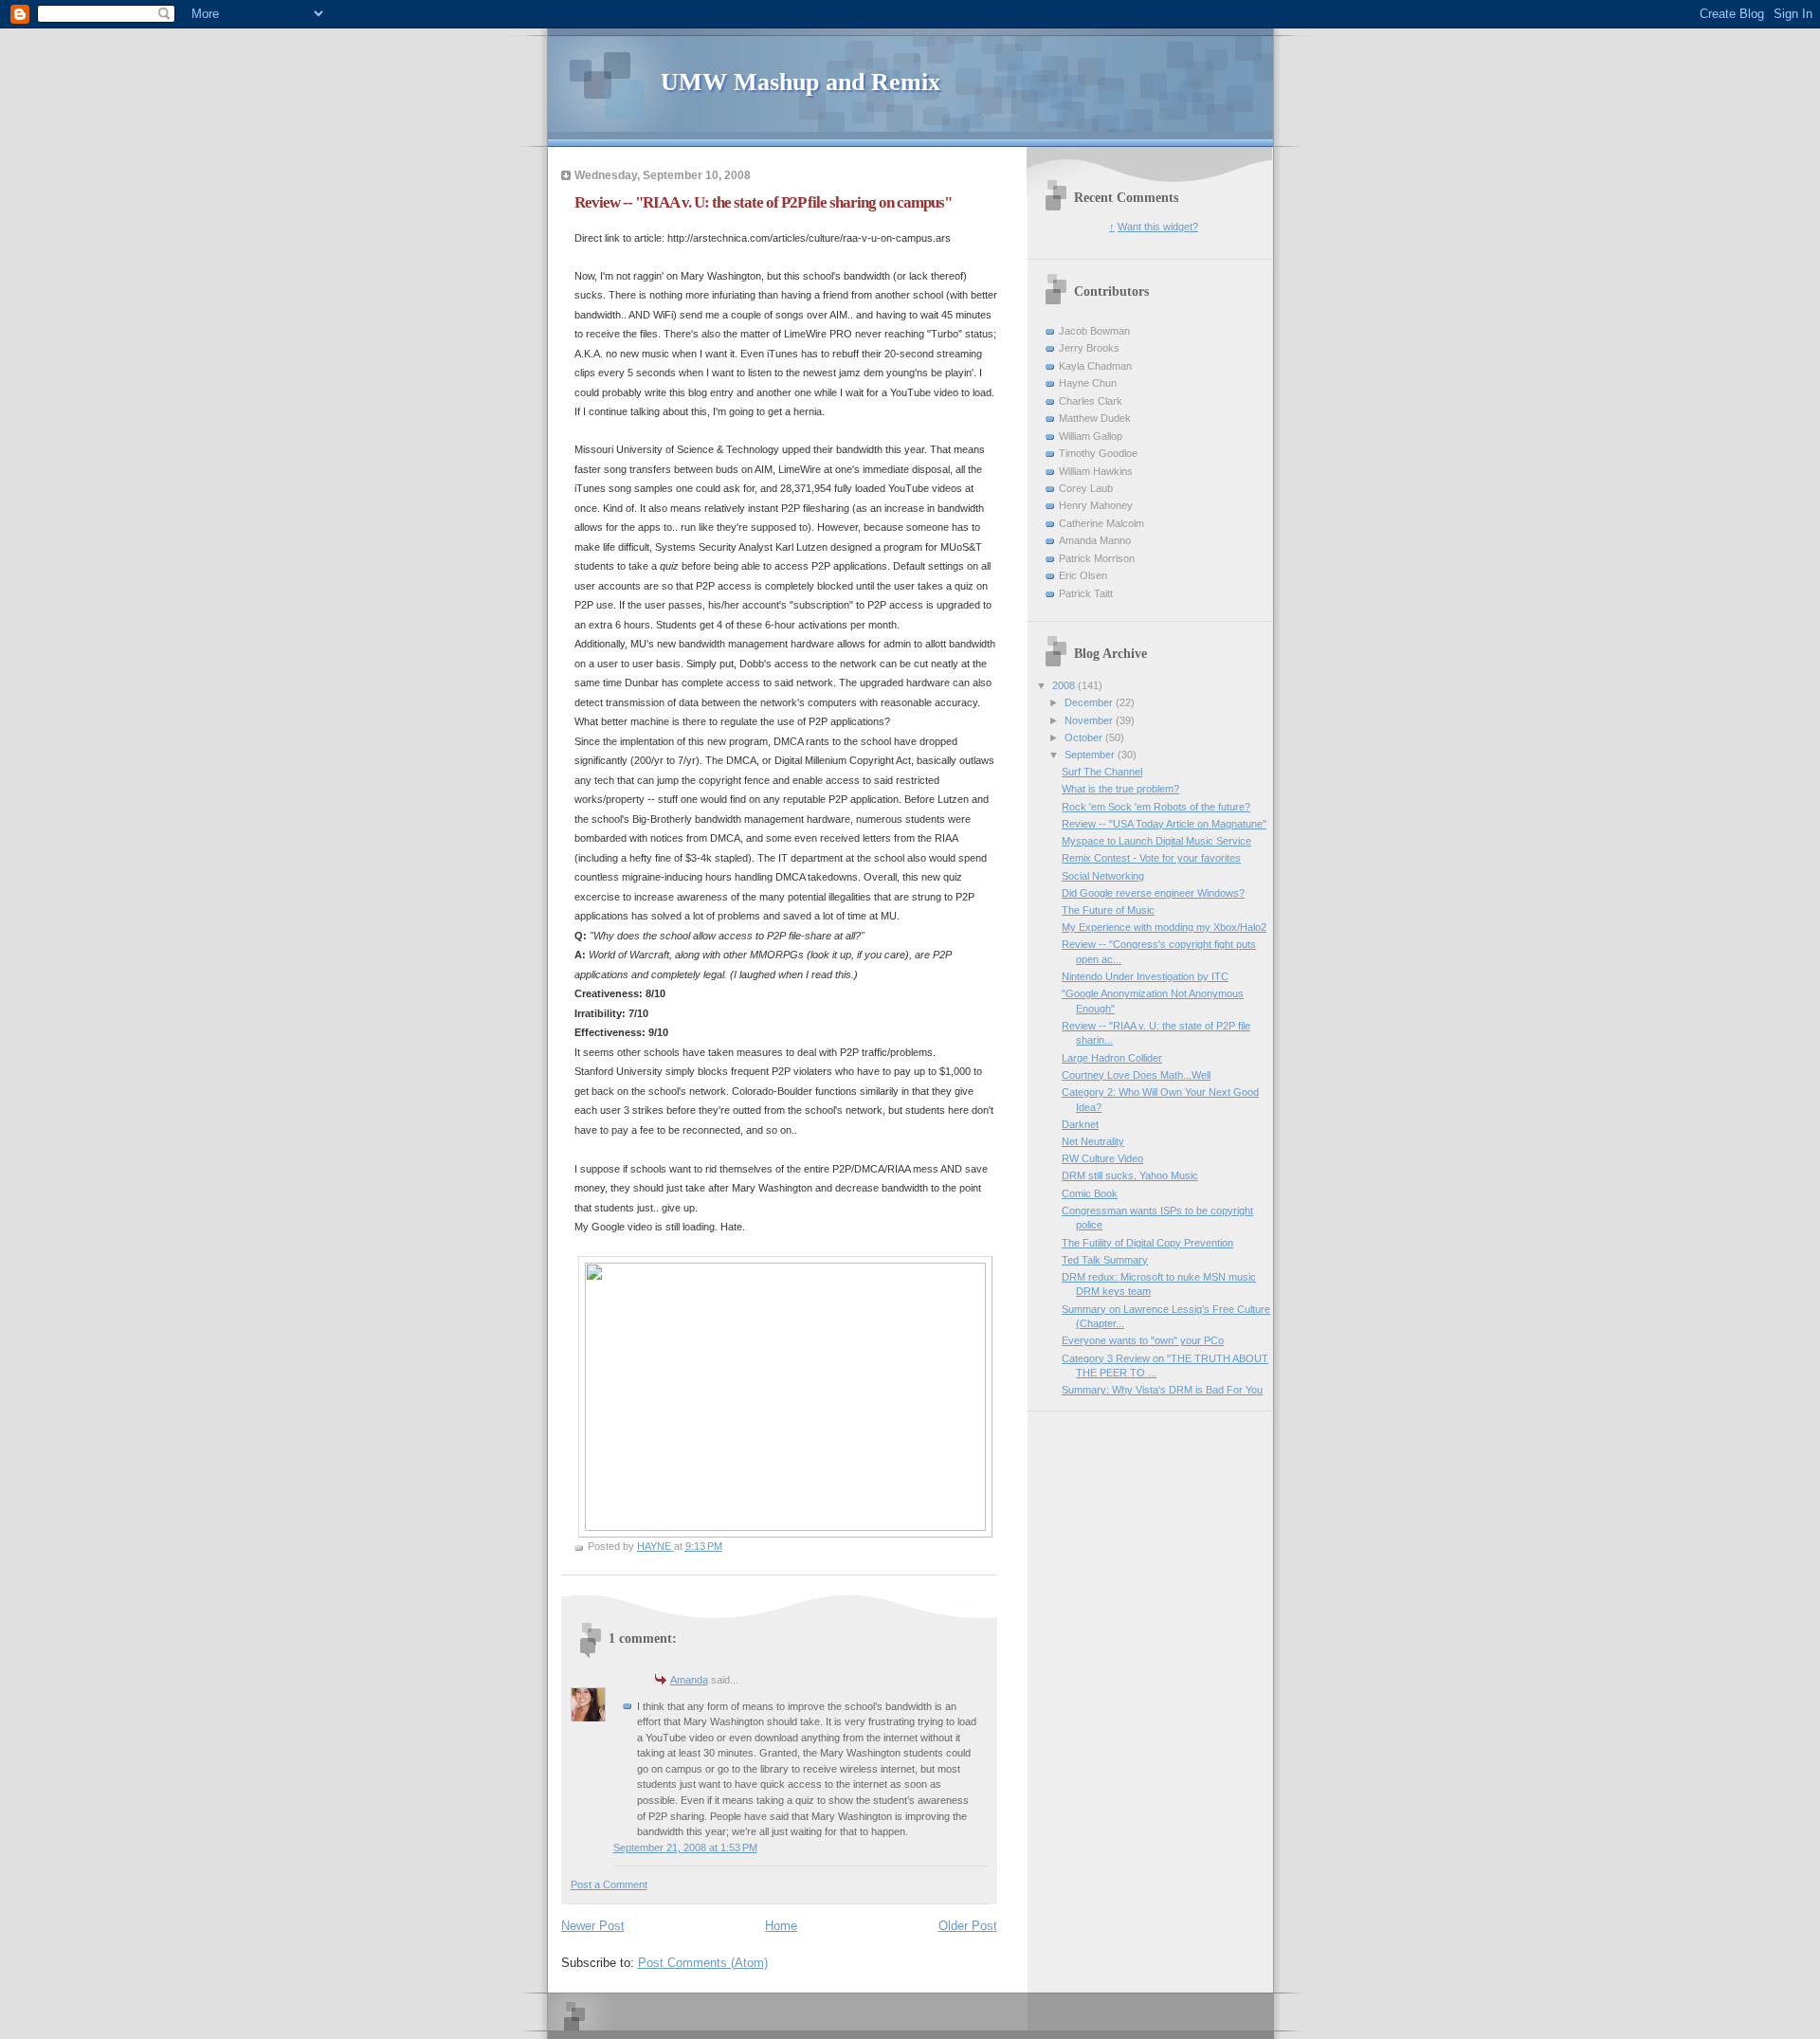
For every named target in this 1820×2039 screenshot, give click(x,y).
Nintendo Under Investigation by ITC (1145, 976)
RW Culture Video (1102, 1158)
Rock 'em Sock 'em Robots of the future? (1156, 807)
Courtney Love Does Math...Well (1136, 1075)
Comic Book (1090, 1193)
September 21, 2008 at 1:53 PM (685, 1848)
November (1090, 720)
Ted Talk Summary (1105, 1260)
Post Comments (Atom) (703, 1963)
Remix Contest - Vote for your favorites (1151, 858)
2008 (1065, 685)
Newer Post (593, 1926)
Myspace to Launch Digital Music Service (1156, 841)
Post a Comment (609, 1884)
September (1091, 755)
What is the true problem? (1120, 789)
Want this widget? (1158, 227)
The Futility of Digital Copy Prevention (1147, 1243)
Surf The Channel (1102, 772)
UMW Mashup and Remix (801, 82)
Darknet (1080, 1124)
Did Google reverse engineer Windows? (1153, 893)
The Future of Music (1108, 910)
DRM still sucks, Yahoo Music (1130, 1175)
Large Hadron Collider (1112, 1058)
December (1090, 702)
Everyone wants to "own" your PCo (1143, 1340)
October (1085, 737)
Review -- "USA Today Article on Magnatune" (1164, 824)
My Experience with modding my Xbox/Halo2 (1164, 927)
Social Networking (1103, 876)
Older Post (968, 1926)
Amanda (689, 1680)
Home (781, 1926)
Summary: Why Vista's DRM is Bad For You (1162, 1390)
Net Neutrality (1093, 1141)
